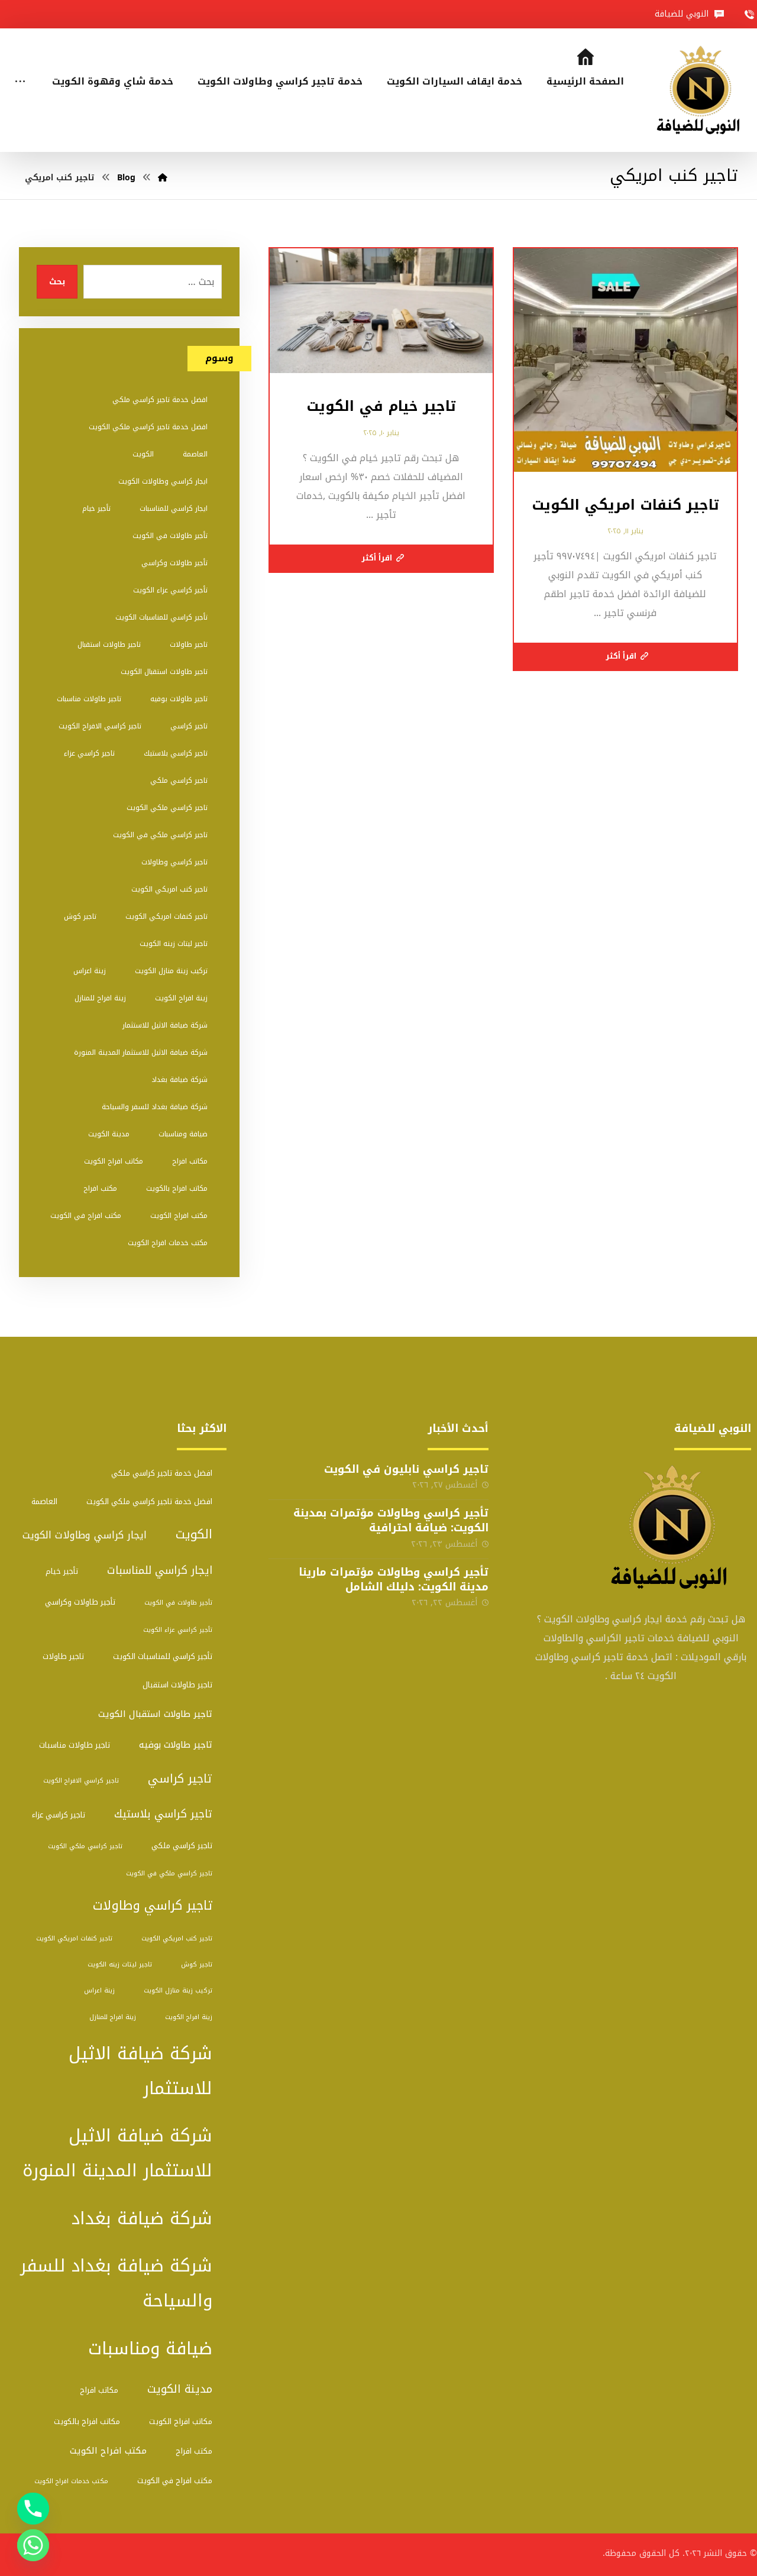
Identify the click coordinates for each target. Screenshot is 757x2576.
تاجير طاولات (189, 644)
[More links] (20, 66)
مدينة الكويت (109, 1134)
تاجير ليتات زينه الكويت (174, 944)
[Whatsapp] (33, 2545)
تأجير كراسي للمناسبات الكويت (161, 617)
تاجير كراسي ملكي (179, 780)
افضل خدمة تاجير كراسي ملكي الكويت (148, 427)
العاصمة (195, 454)
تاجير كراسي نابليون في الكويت (406, 1469)
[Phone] (33, 2509)
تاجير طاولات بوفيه (179, 699)
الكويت (143, 454)
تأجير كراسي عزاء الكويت (170, 590)
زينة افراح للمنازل (100, 998)
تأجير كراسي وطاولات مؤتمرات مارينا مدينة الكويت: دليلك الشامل (394, 1579)
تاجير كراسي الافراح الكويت (100, 726)
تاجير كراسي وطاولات (174, 862)
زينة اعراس (90, 971)
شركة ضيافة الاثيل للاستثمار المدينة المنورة (141, 1052)
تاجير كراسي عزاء (89, 753)
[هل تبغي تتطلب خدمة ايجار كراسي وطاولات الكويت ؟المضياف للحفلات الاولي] (702, 90)
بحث (57, 282)
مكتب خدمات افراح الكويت (168, 1243)
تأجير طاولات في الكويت (170, 536)
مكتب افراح (100, 1188)
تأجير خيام (96, 508)
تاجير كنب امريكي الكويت (169, 889)
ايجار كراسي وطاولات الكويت (163, 481)
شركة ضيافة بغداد (179, 1080)
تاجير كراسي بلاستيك (176, 753)
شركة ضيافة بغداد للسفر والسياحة (155, 1107)
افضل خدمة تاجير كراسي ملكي (160, 400)
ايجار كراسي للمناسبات (174, 508)
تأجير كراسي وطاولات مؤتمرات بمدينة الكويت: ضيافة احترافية (391, 1520)
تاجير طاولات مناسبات (89, 699)
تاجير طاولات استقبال (109, 644)
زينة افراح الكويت (181, 998)
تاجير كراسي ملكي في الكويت (160, 835)
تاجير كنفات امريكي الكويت (166, 916)
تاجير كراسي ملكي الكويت (167, 808)
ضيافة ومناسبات (183, 1134)
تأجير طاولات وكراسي (174, 563)
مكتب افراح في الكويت (86, 1216)
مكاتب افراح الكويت (114, 1161)
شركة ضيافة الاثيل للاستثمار (165, 1025)
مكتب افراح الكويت (179, 1216)
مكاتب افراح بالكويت (177, 1188)
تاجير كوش (80, 916)
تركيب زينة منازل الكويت (171, 971)
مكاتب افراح (190, 1161)
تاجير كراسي (189, 726)
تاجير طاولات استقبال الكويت (164, 672)
